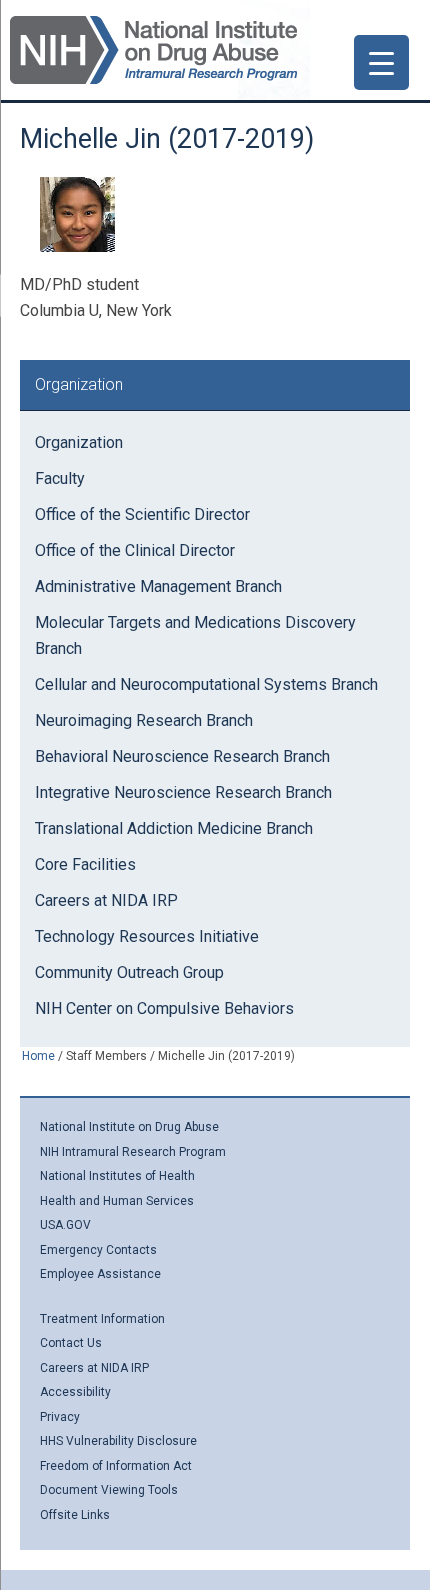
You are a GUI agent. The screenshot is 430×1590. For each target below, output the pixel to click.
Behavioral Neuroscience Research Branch (182, 756)
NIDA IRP (153, 50)
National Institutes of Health (117, 1176)
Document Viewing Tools (109, 1490)
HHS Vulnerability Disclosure (118, 1441)
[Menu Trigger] (381, 62)
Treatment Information (102, 1319)
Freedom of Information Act (116, 1466)
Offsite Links (75, 1515)
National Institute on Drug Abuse (129, 1127)
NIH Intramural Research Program (133, 1152)
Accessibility (75, 1392)
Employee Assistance (100, 1274)
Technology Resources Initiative (147, 936)
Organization (79, 442)
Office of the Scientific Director (142, 514)
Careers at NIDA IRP (106, 900)
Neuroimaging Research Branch (144, 720)
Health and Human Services (117, 1201)
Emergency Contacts (98, 1250)
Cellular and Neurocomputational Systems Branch (206, 684)
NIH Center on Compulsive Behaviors (164, 1008)
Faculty (60, 478)
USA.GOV (65, 1225)
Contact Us (71, 1343)
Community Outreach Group (129, 972)
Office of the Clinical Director (135, 550)
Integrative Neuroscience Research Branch (183, 792)
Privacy (60, 1417)
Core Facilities (85, 864)
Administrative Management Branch (158, 586)
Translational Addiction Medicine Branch (174, 828)
